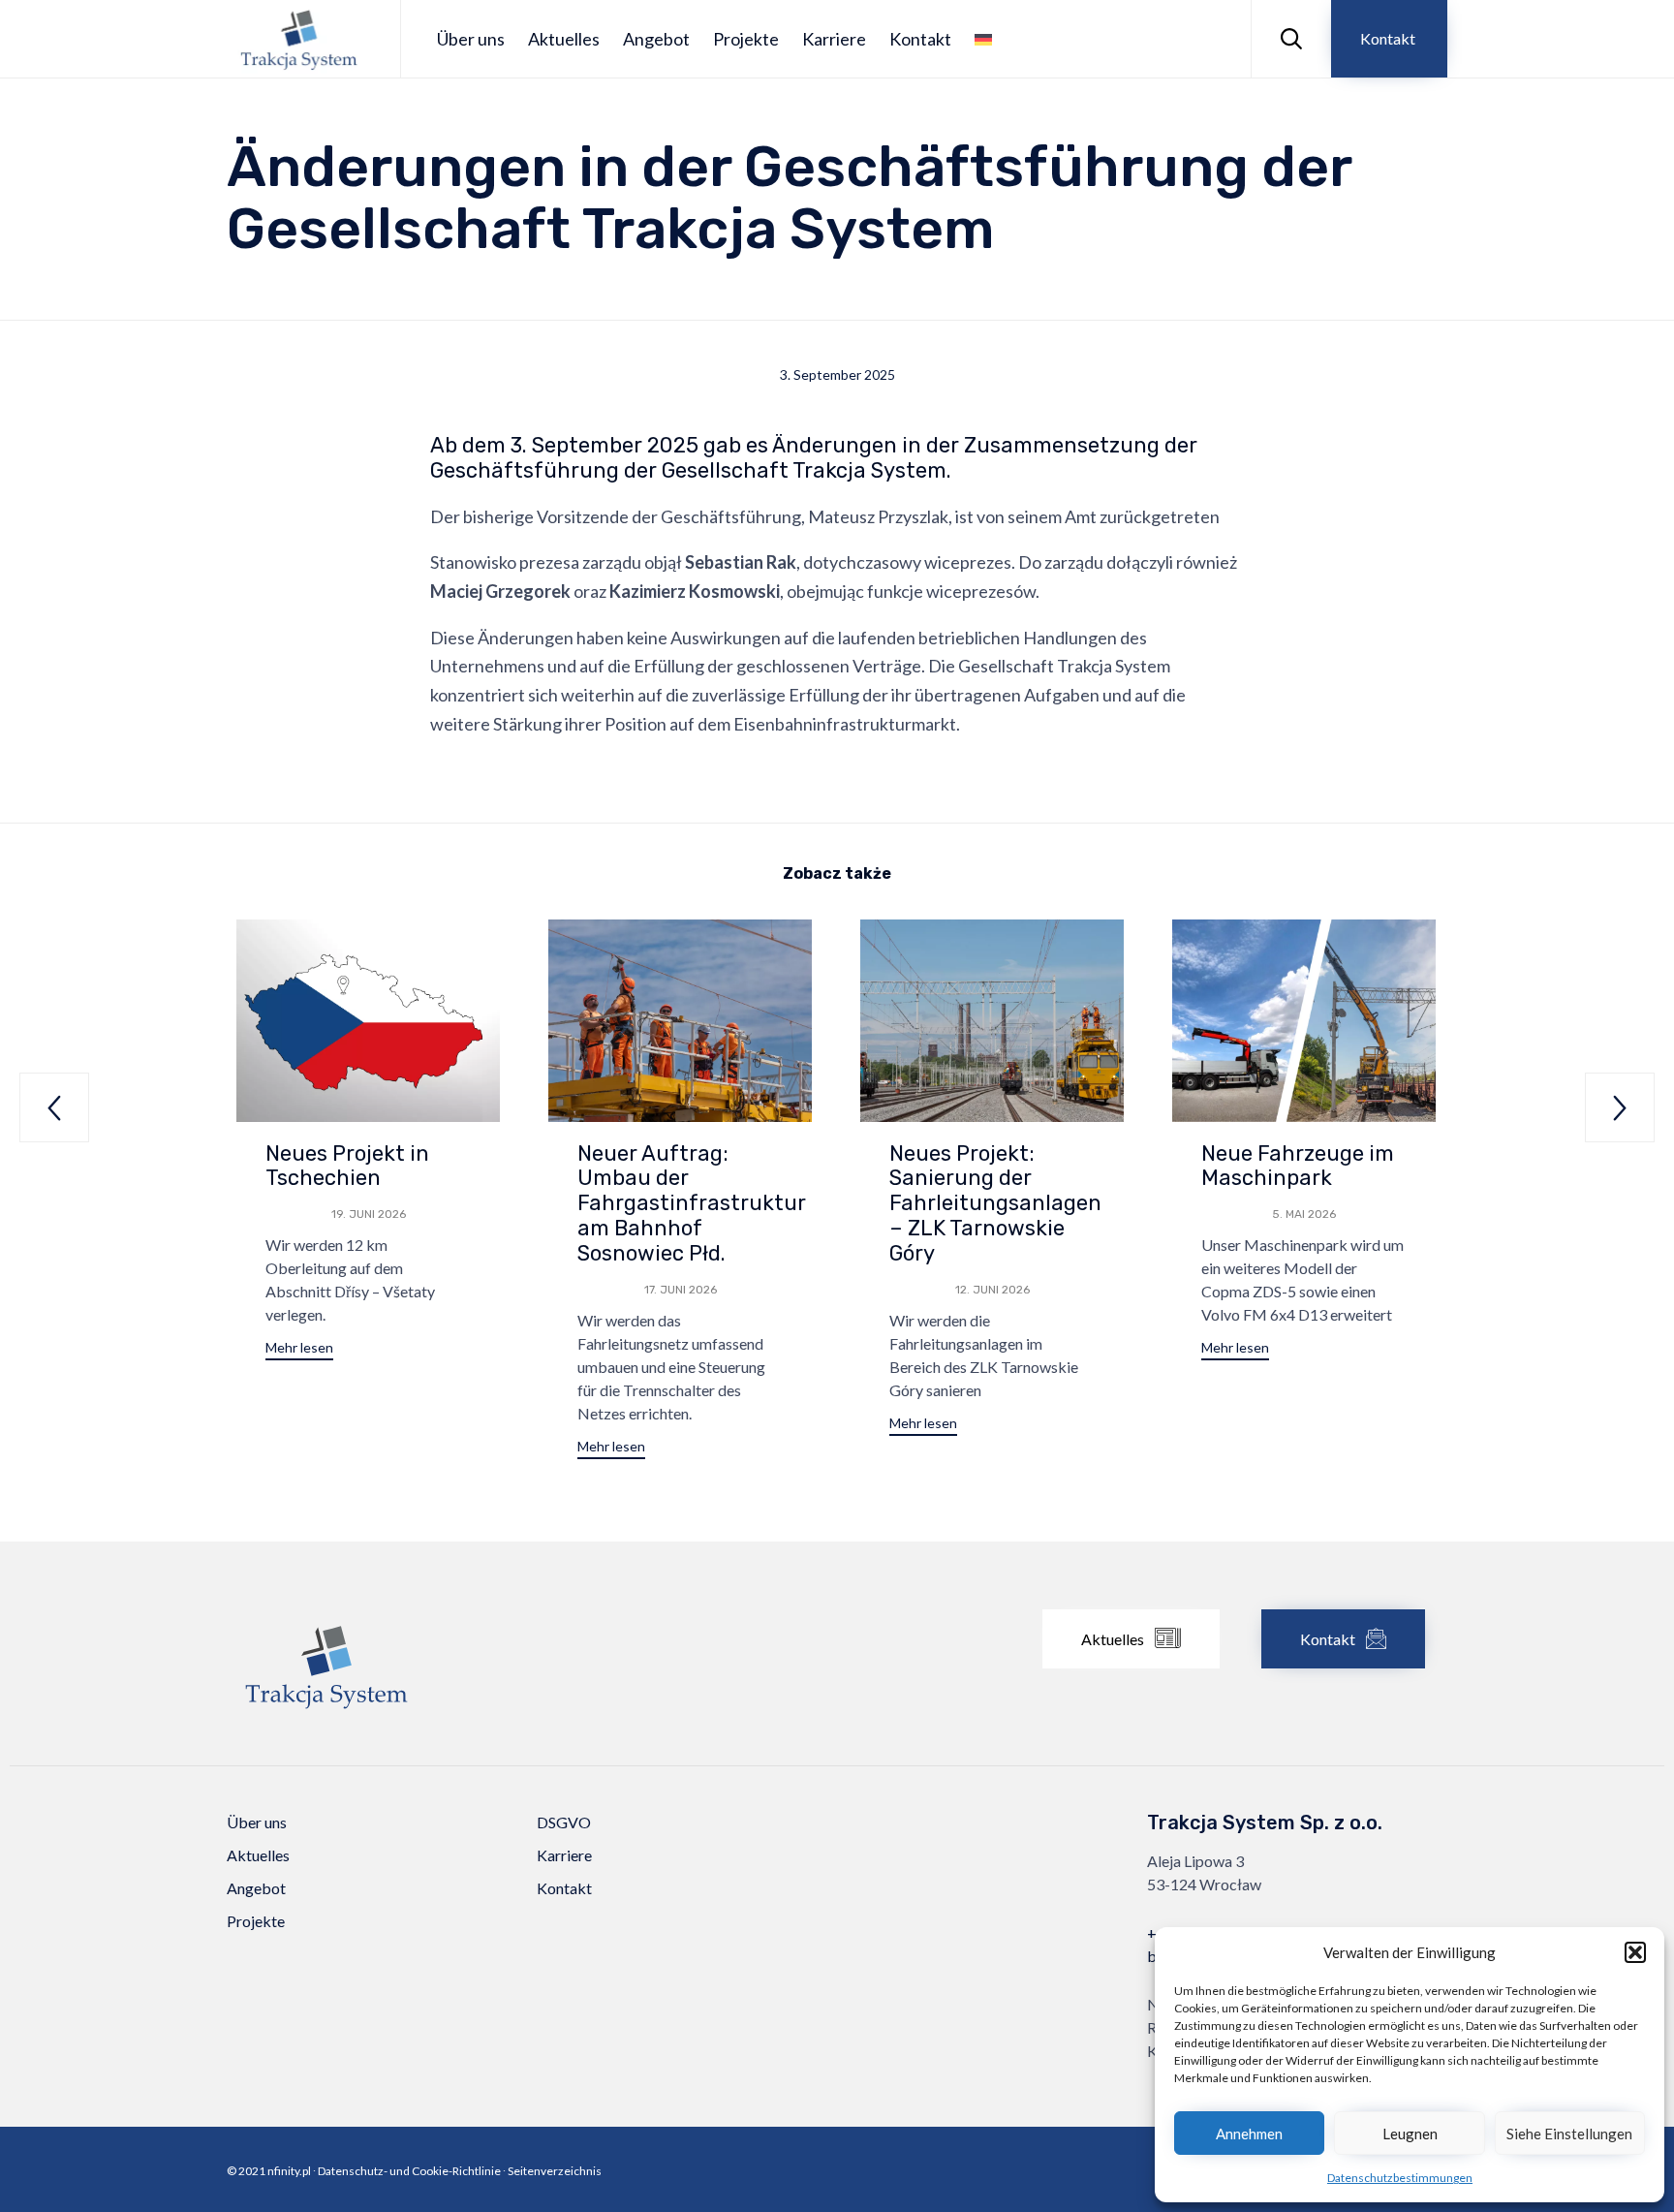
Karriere (834, 39)
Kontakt (920, 39)
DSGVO (564, 1822)
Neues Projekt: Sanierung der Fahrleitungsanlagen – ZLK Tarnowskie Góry (995, 1204)
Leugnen (1410, 2134)
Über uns (471, 39)
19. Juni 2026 (369, 1214)
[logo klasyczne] (326, 1720)
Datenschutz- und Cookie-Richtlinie (409, 2171)
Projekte (746, 39)
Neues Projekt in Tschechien (347, 1166)
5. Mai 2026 (1304, 1214)
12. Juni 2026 (992, 1290)
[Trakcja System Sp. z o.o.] (299, 39)
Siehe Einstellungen (1569, 2134)
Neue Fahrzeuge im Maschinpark (1298, 1166)
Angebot (656, 39)
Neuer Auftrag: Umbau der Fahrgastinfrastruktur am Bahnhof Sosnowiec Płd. (692, 1204)
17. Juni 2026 (681, 1290)
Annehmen (1249, 2134)
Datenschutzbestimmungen (1400, 2178)
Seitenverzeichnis (555, 2171)
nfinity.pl (289, 2171)
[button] (1635, 1952)
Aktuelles (564, 39)
